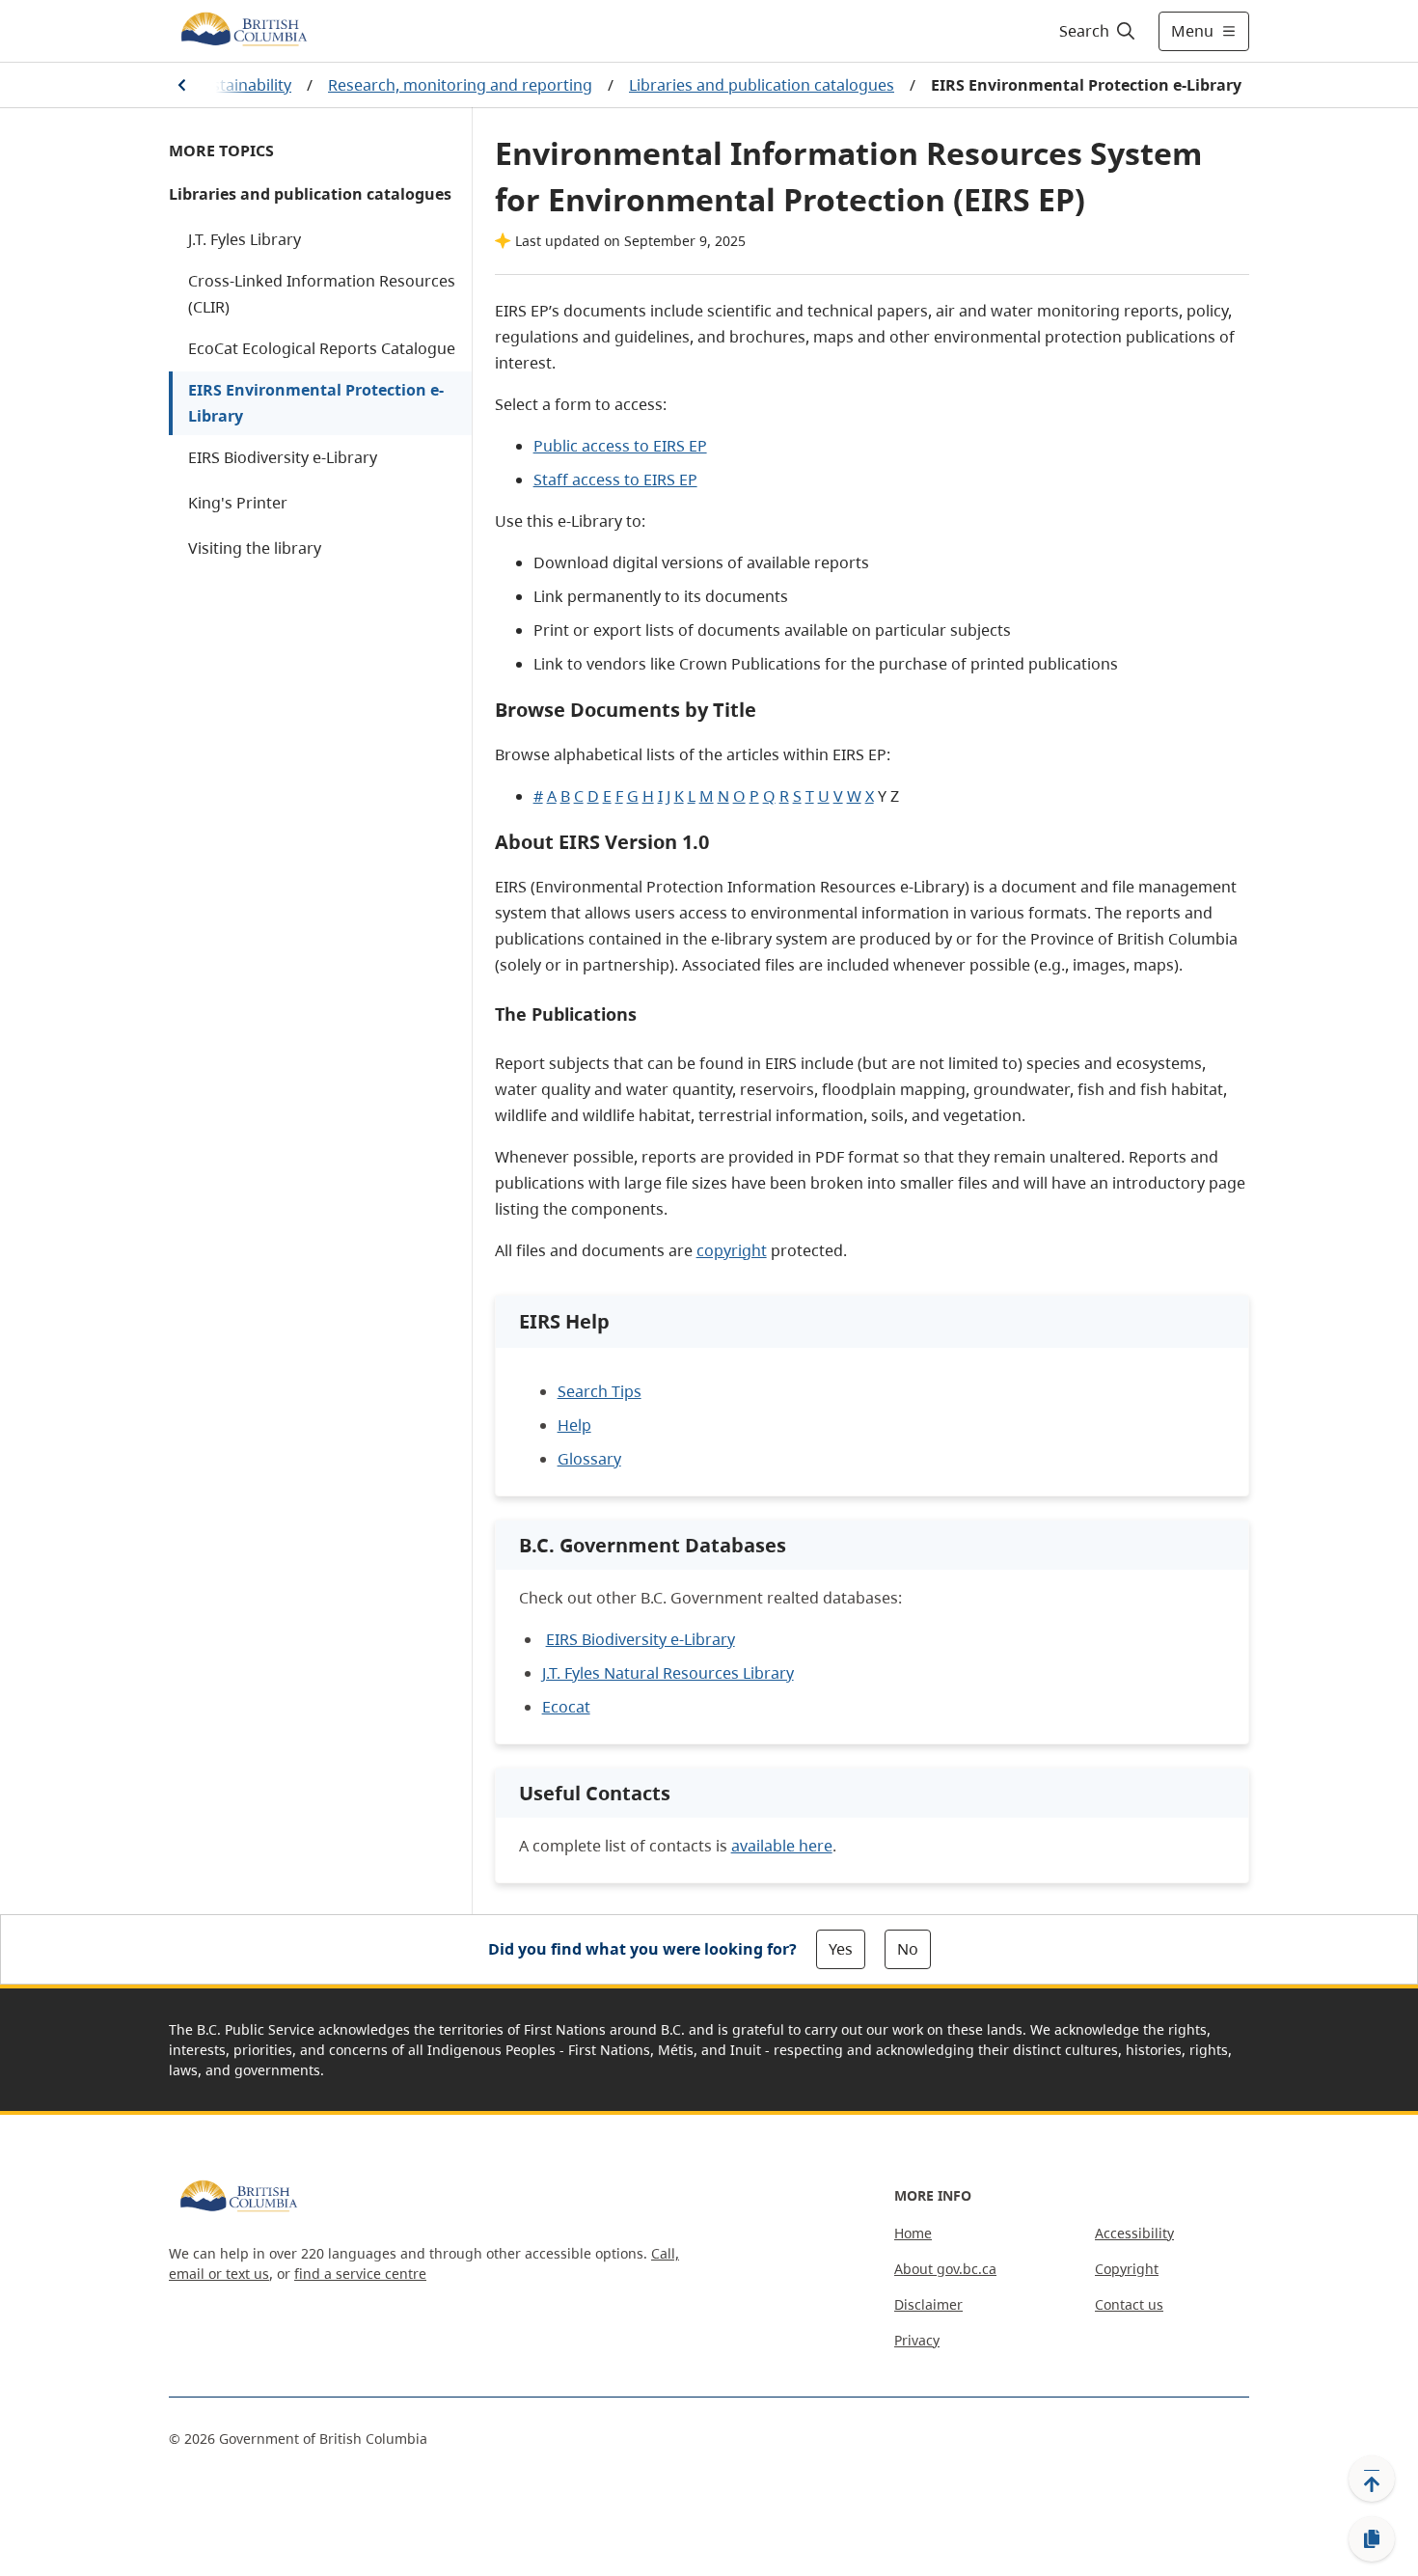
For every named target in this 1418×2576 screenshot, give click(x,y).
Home (913, 2233)
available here (782, 1846)
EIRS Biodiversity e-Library (283, 457)
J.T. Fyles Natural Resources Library (668, 1673)
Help (574, 1425)
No (908, 1949)
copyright (732, 1250)
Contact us (1129, 2304)
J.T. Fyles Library (245, 239)
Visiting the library (255, 548)
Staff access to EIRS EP (615, 480)
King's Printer (238, 503)
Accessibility (1134, 2233)
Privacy (917, 2340)
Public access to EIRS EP (620, 446)
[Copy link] (1372, 2539)
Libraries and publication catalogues (762, 85)
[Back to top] (1372, 2479)
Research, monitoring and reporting (460, 85)
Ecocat (566, 1707)
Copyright (1127, 2269)
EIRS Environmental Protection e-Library (316, 403)
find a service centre (360, 2274)
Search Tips (600, 1391)
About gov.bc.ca (945, 2269)
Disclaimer (928, 2304)
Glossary (589, 1459)
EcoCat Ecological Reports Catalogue (322, 348)
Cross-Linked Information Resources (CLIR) (322, 294)
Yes (841, 1949)
